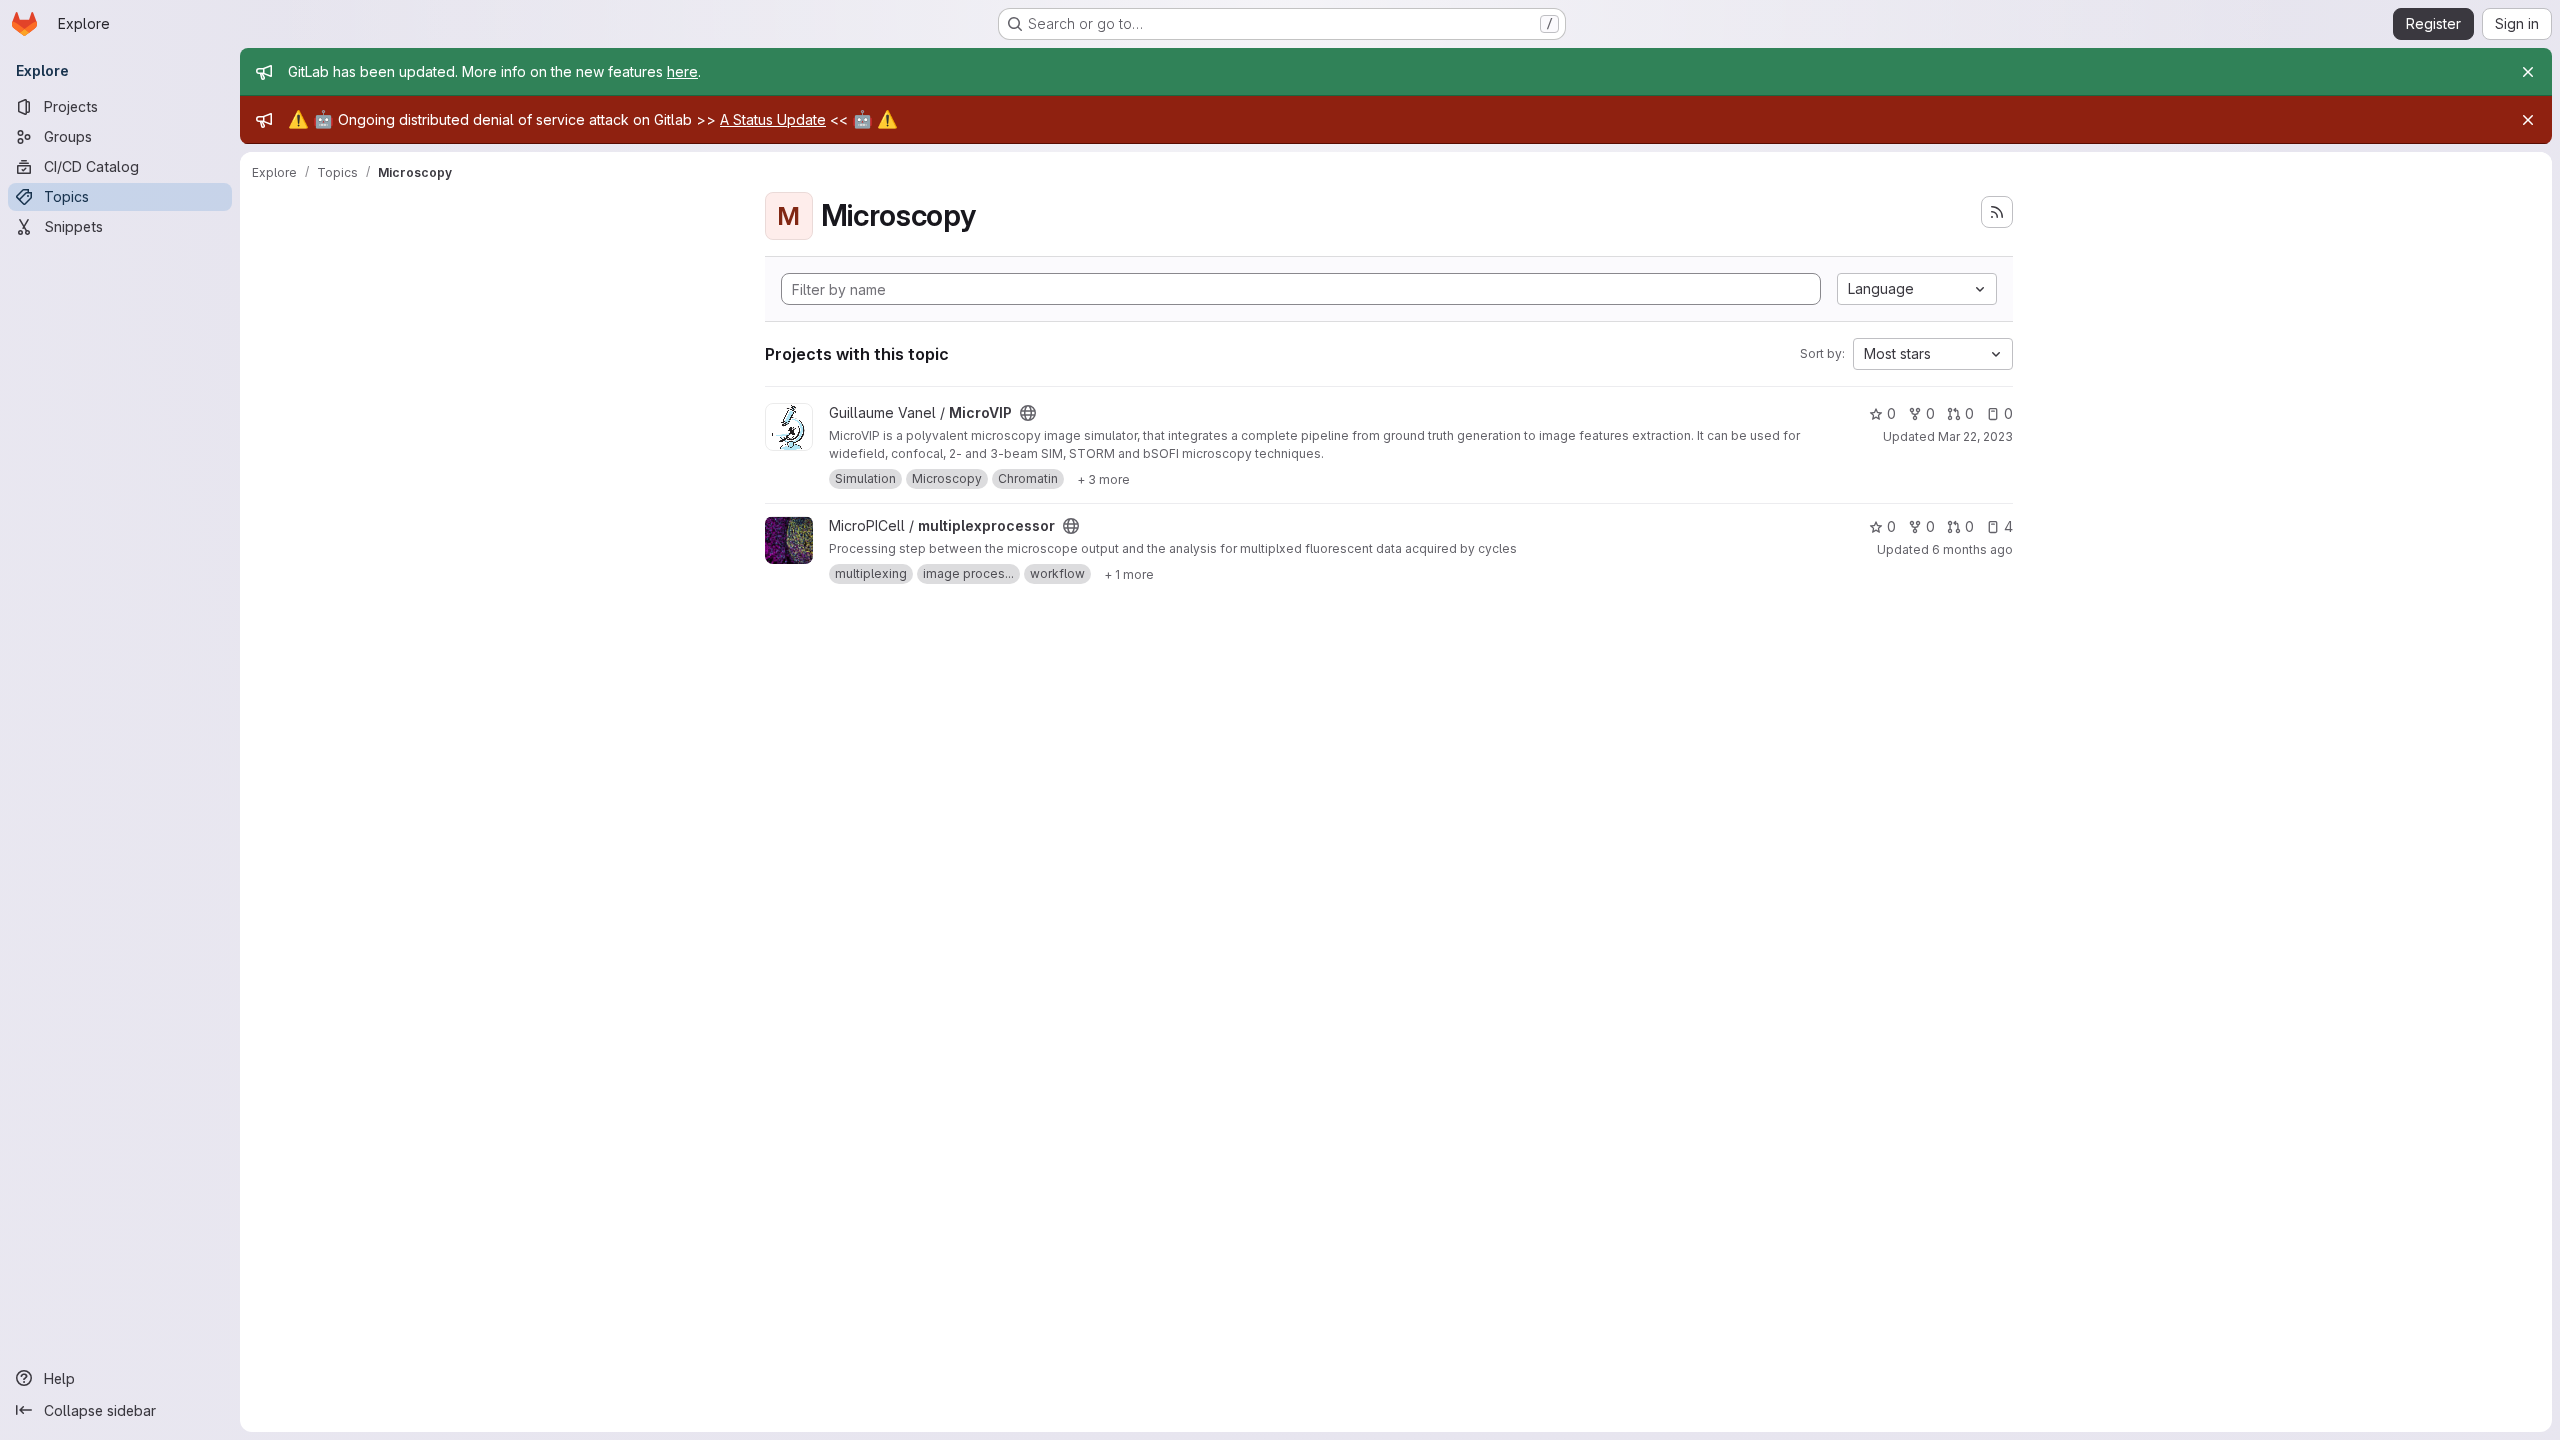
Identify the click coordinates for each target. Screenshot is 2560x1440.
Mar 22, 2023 (1975, 436)
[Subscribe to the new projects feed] (1997, 212)
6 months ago (1972, 549)
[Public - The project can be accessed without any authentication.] (1028, 413)
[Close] (2528, 72)
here (682, 71)
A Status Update (773, 119)
